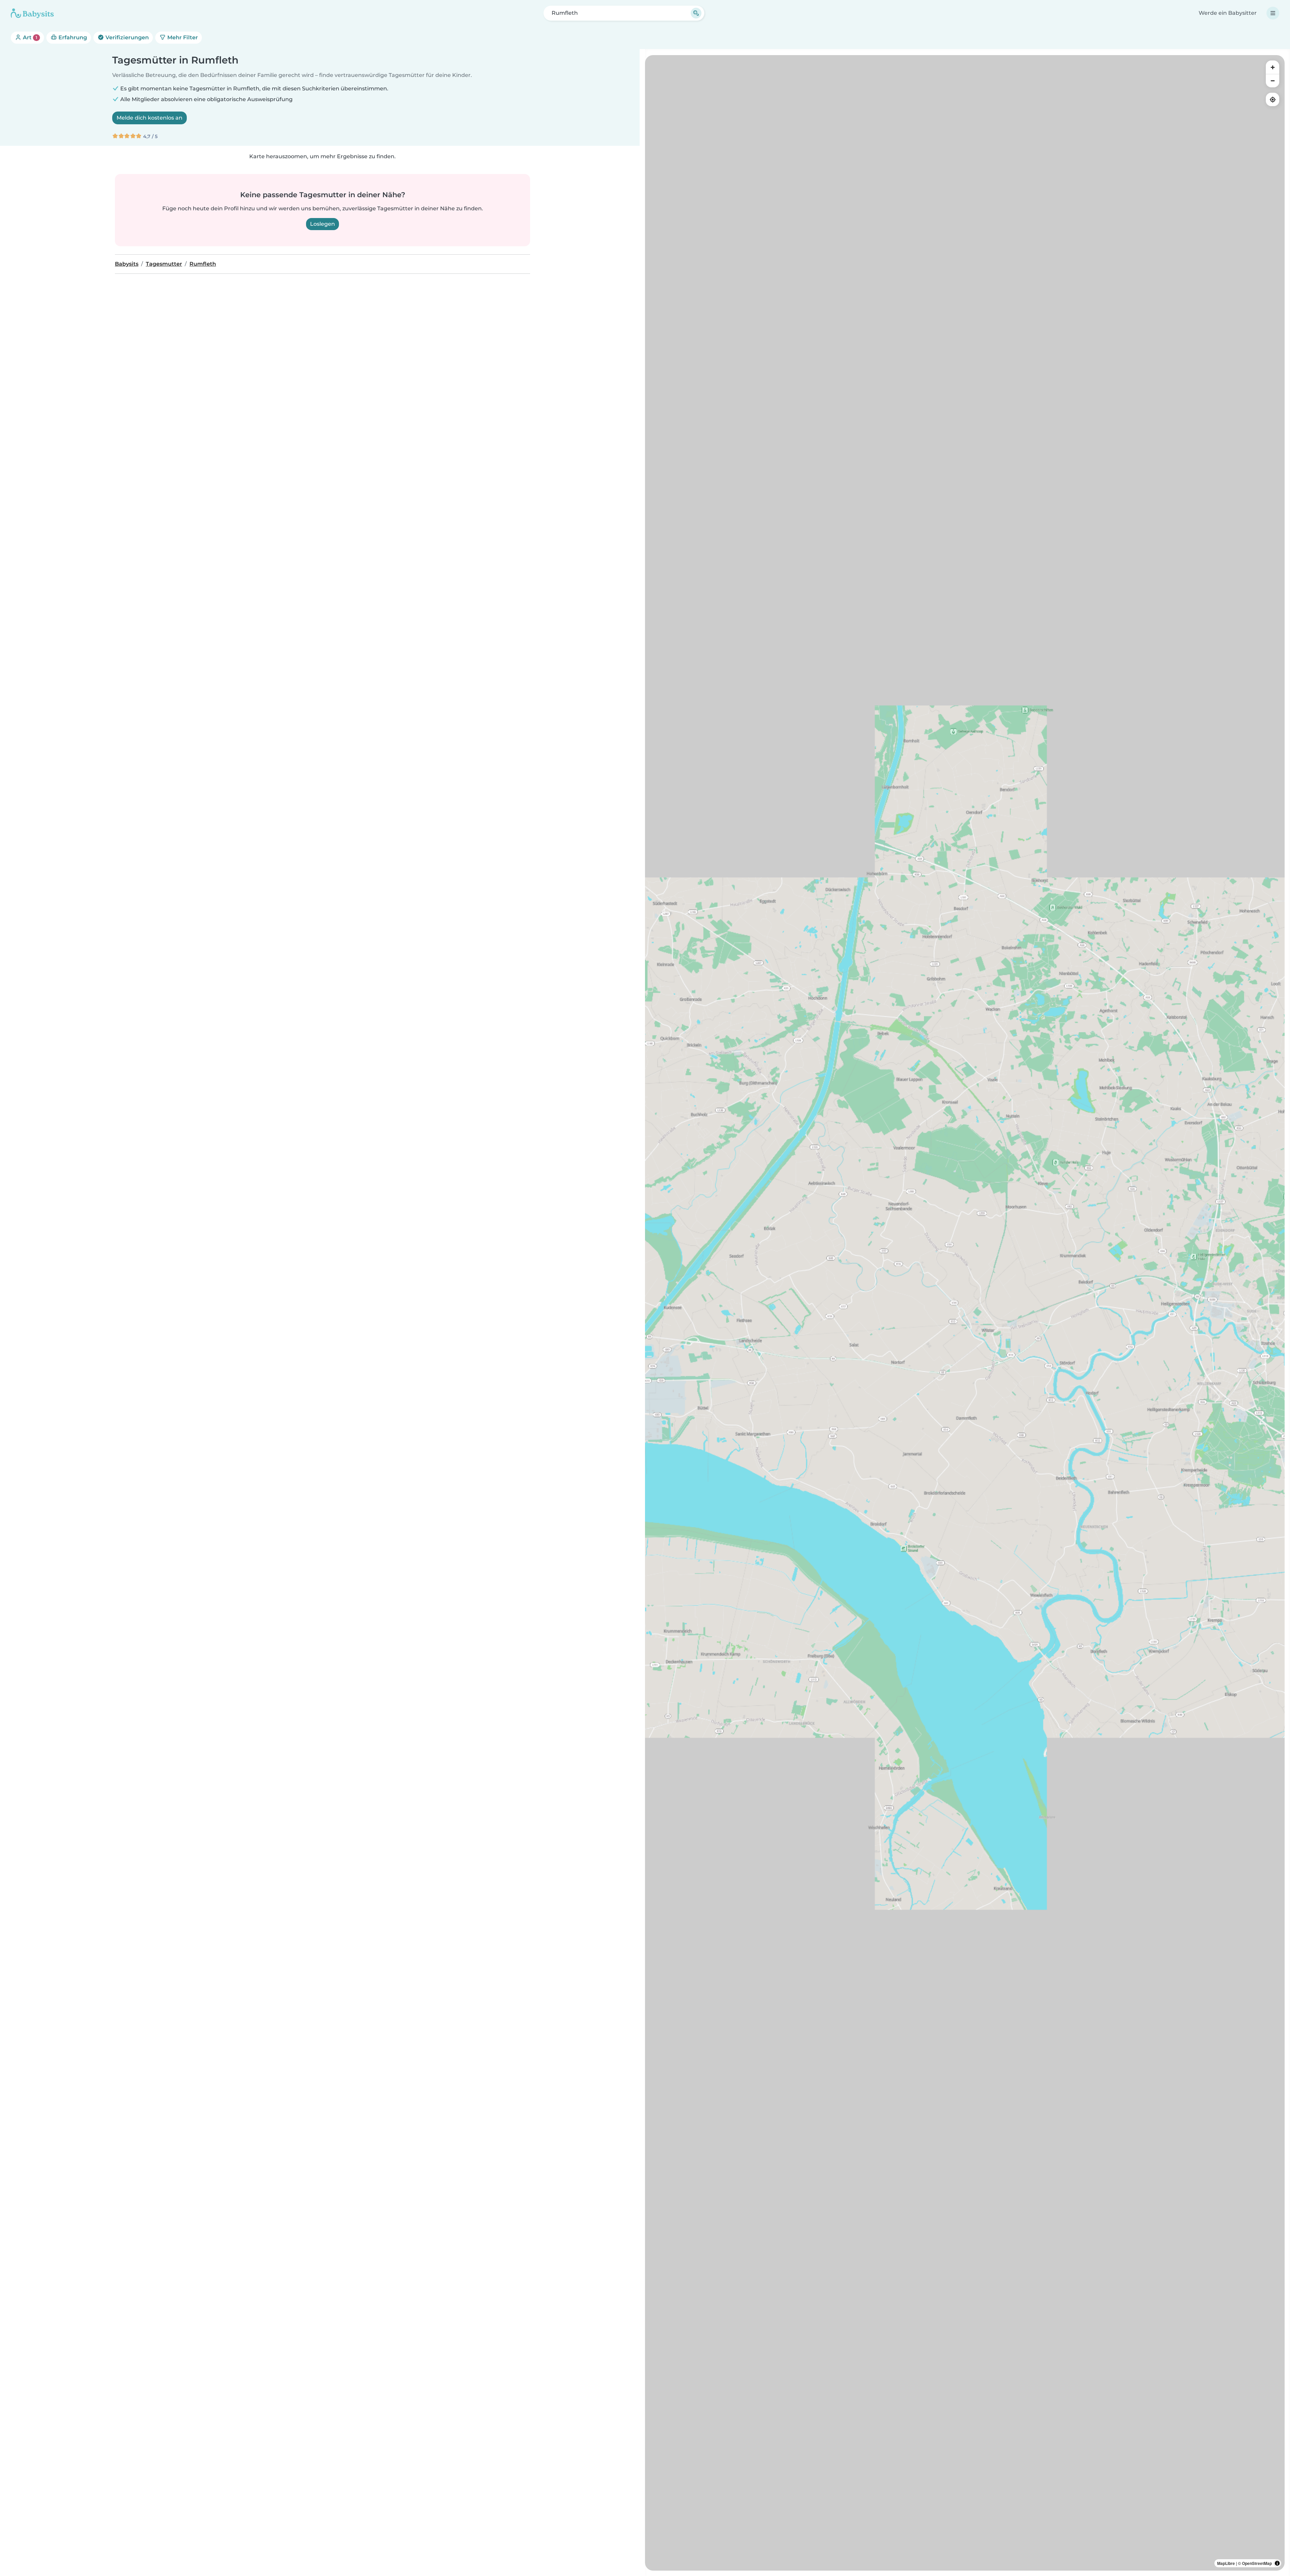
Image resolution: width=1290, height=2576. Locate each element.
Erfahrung (72, 37)
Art (29, 37)
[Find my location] (1273, 99)
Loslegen (322, 224)
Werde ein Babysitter (1228, 13)
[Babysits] (32, 13)
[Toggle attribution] (1277, 2563)
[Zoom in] (1273, 67)
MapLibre (1226, 2563)
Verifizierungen (126, 37)
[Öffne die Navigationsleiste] (1273, 13)
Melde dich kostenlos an (149, 118)
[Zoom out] (1273, 81)
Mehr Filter (182, 37)
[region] (965, 1313)
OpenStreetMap (1257, 2563)
